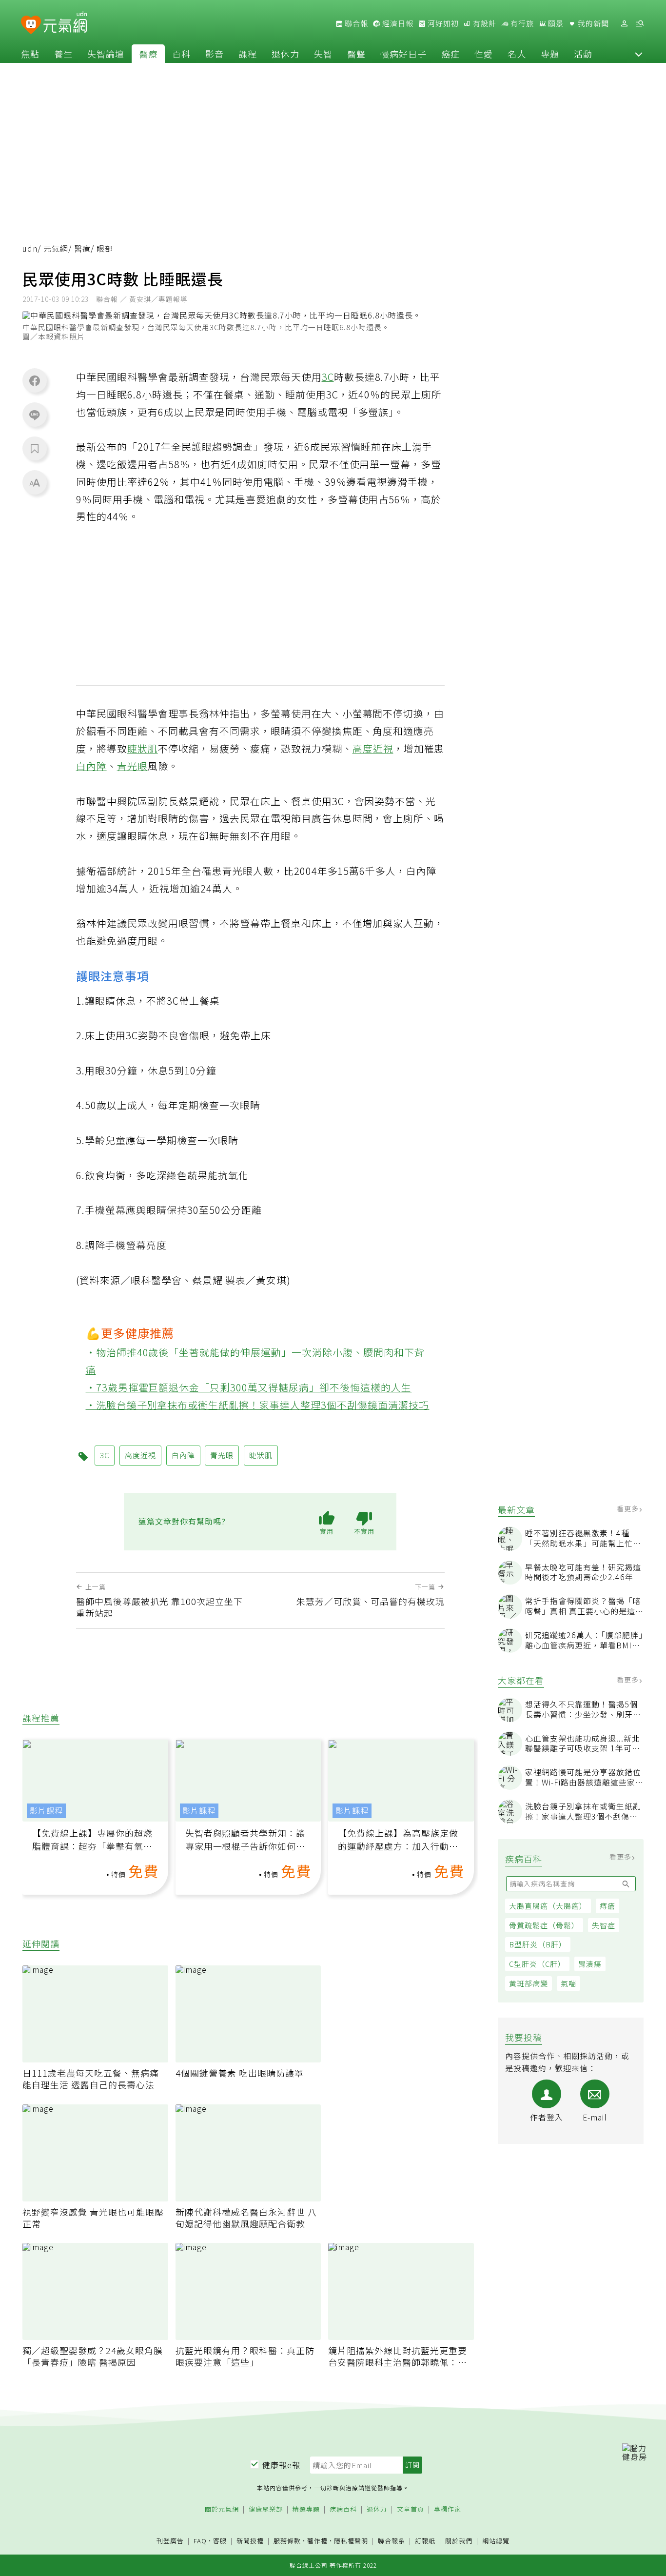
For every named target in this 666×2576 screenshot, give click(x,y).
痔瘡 (607, 1906)
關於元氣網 (222, 2509)
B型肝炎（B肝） (538, 1944)
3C (328, 377)
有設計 (484, 23)
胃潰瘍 (590, 1964)
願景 (555, 23)
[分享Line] (35, 415)
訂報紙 (425, 2541)
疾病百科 (343, 2509)
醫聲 (356, 54)
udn (30, 248)
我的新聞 (592, 23)
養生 (63, 54)
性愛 (484, 54)
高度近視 (373, 748)
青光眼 (132, 766)
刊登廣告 (170, 2541)
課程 (248, 54)
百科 (181, 54)
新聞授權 (250, 2541)
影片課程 (46, 1811)
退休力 (285, 54)
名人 (517, 54)
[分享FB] (35, 380)
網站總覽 (496, 2541)
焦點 (30, 54)
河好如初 (442, 23)
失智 (323, 54)
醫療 (148, 54)
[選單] (640, 24)
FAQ (200, 2541)
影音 (215, 54)
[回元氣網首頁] (65, 23)
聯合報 (355, 23)
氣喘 (568, 1983)
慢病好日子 (403, 54)
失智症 (604, 1925)
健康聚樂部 (266, 2509)
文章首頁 (411, 2509)
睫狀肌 (143, 748)
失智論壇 (106, 54)
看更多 (629, 1508)
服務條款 (287, 2541)
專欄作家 (448, 2509)
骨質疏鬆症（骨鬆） (544, 1925)
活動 (583, 54)
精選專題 (306, 2509)
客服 (220, 2541)
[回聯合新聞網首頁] (31, 25)
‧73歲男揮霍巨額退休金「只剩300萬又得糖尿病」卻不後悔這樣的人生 (249, 1387)
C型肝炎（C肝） (537, 1964)
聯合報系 (392, 2541)
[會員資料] (624, 24)
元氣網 (56, 248)
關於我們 (459, 2541)
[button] (639, 54)
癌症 (451, 54)
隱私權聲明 (351, 2541)
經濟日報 (397, 23)
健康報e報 (281, 2465)
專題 (550, 54)
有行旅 (521, 23)
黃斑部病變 (529, 1983)
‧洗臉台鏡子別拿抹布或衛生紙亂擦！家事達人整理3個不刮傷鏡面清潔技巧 (258, 1405)
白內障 (91, 766)
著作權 (317, 2541)
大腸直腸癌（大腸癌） (548, 1906)
